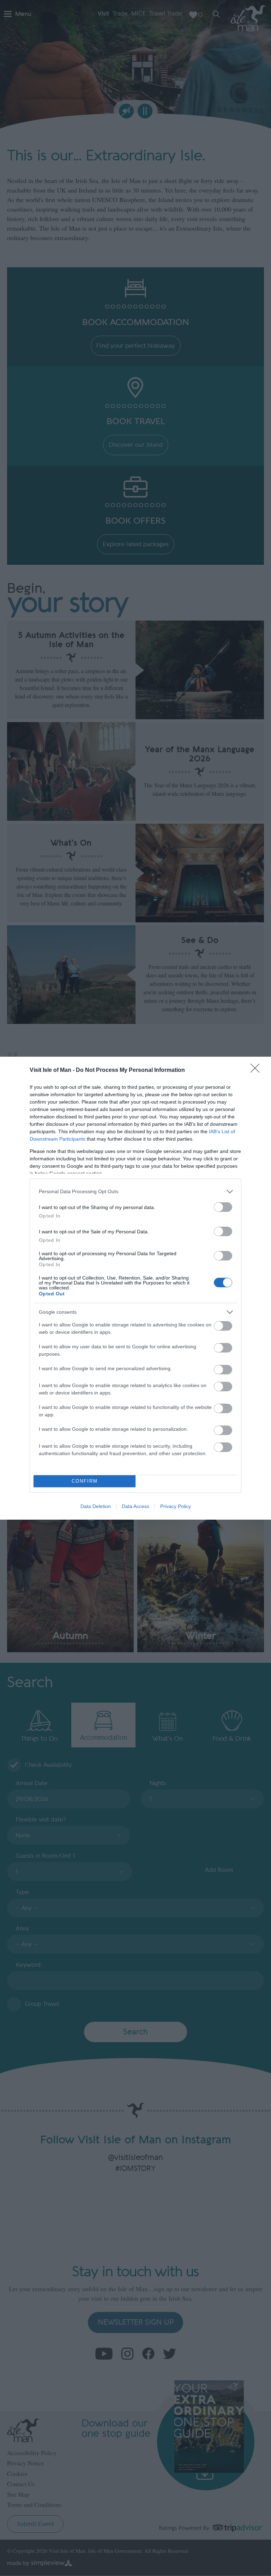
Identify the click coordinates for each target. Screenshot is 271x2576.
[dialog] (135, 1288)
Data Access (135, 1506)
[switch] (223, 1207)
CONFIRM (85, 1481)
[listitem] (135, 1192)
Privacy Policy (176, 1506)
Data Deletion (96, 1506)
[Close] (257, 1070)
